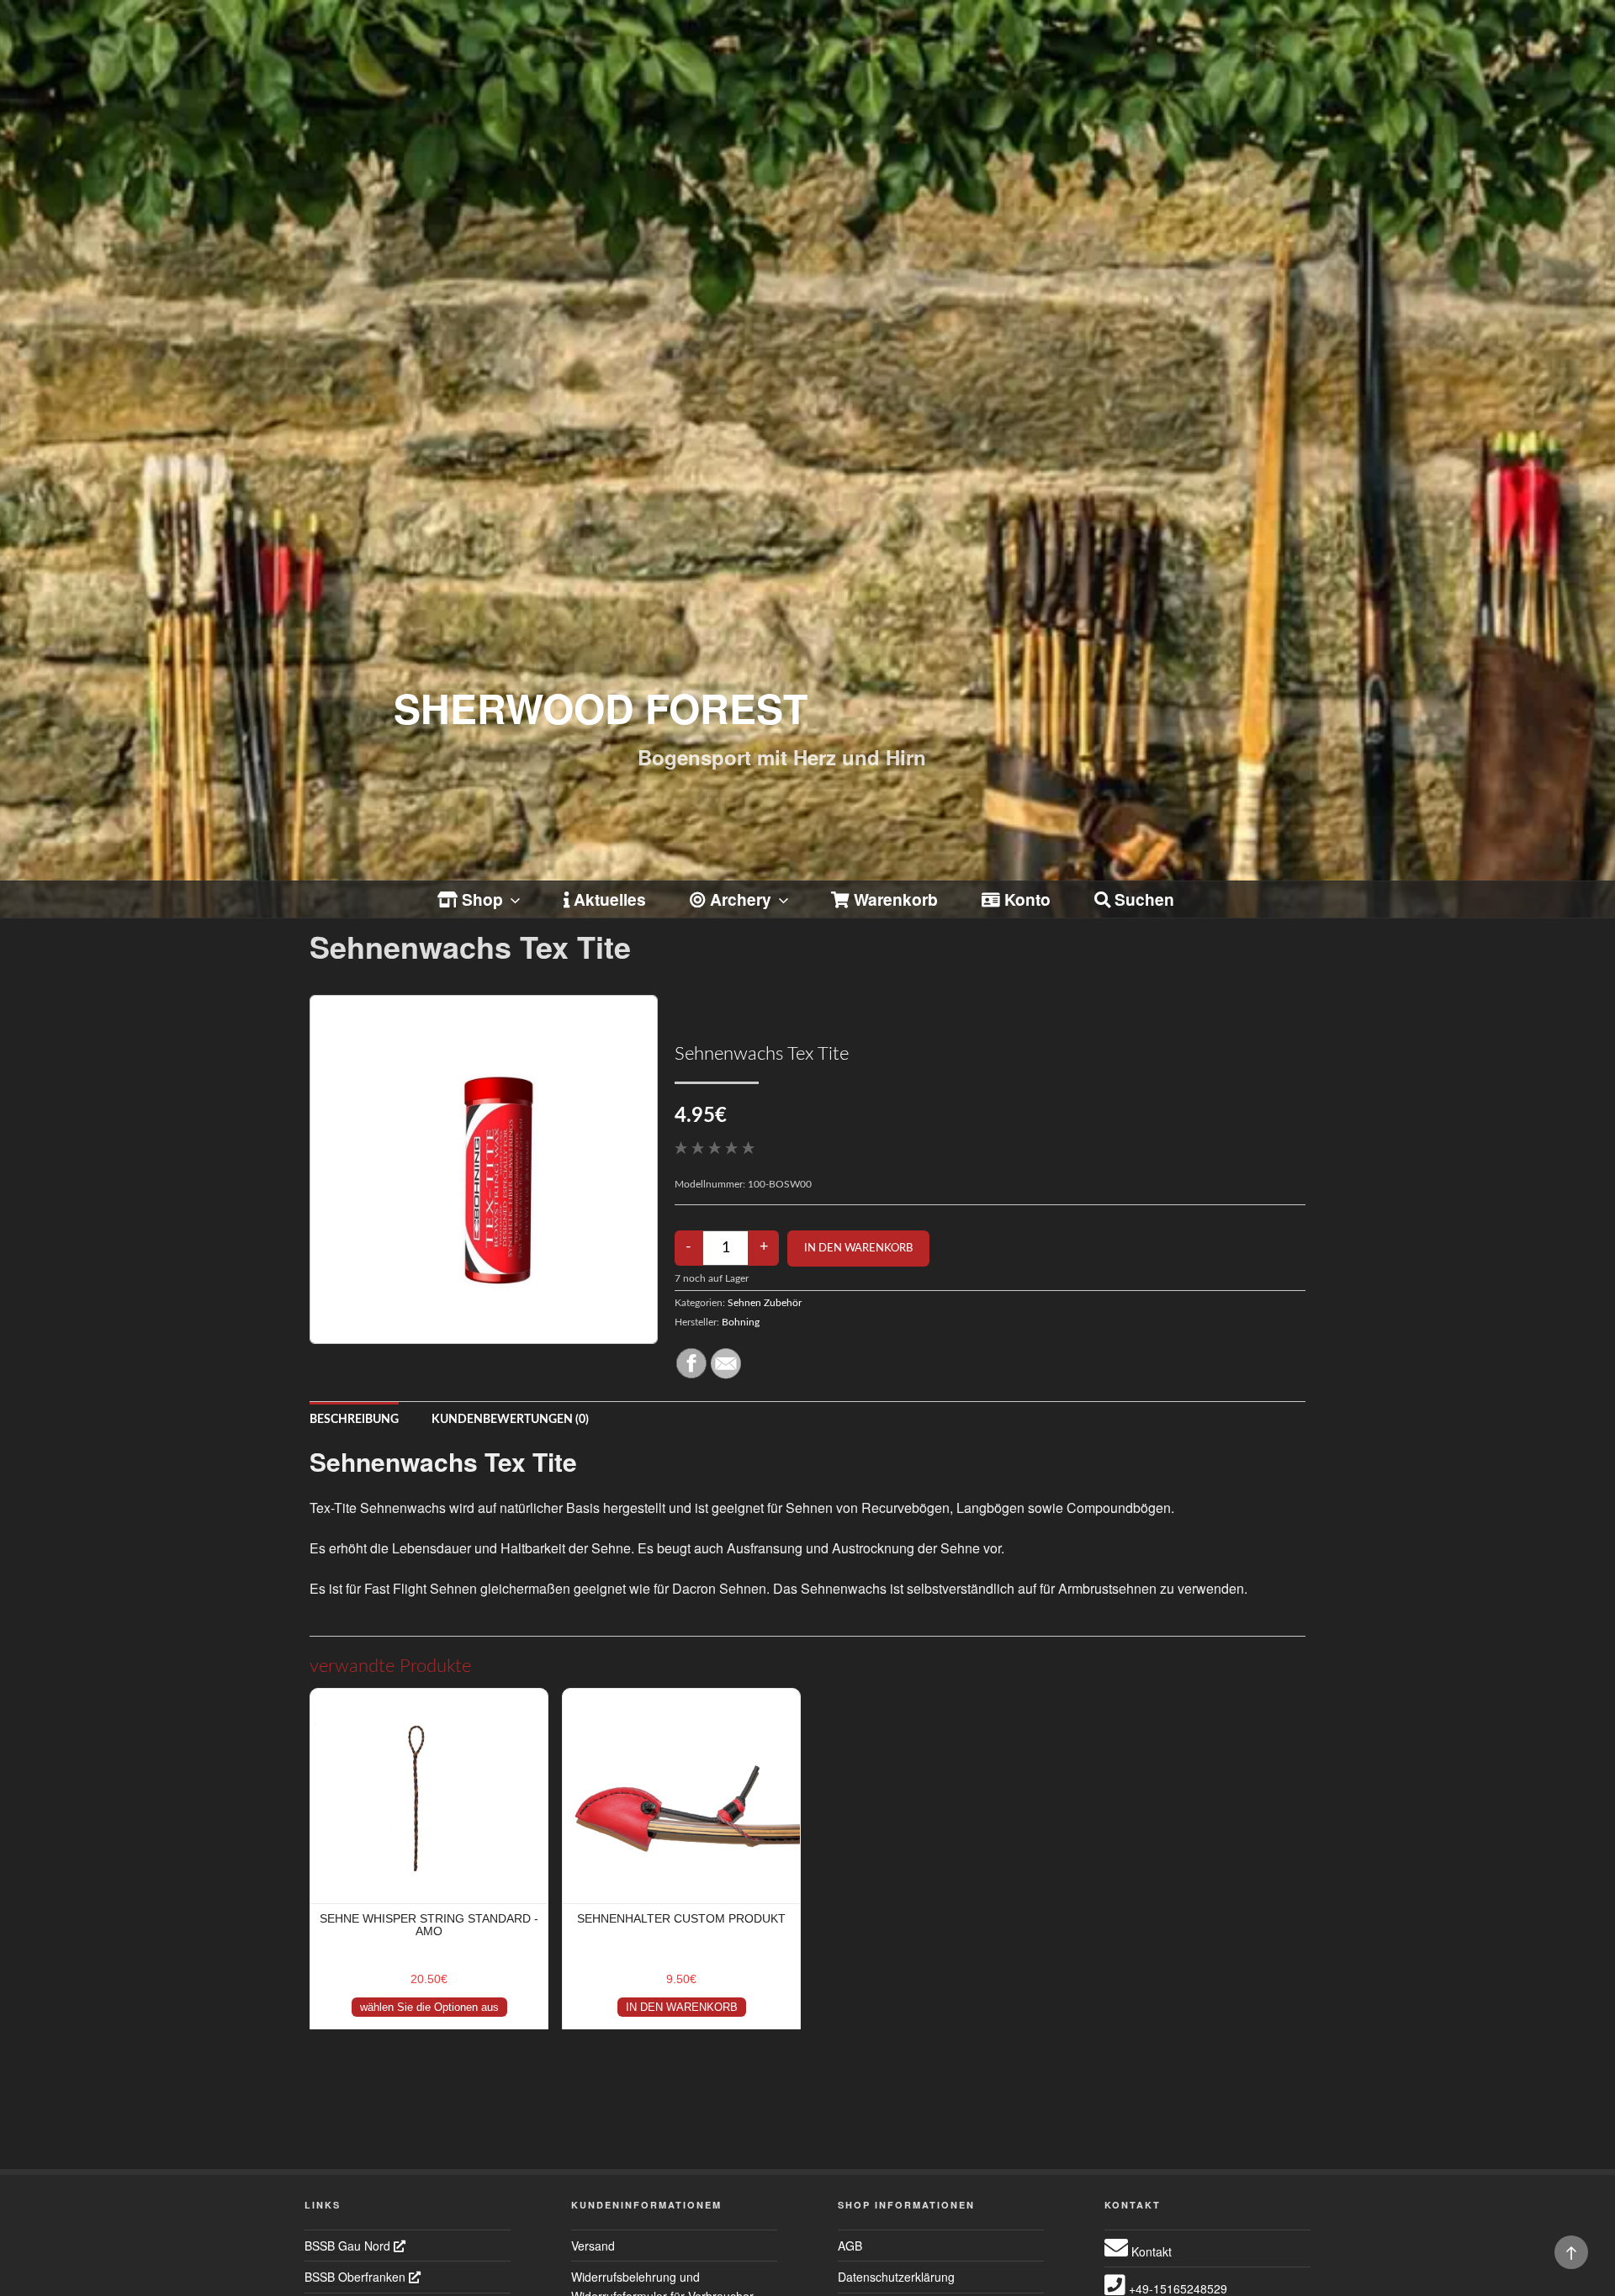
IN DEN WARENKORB (682, 2007)
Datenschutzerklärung (896, 2277)
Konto (1025, 899)
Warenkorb (894, 899)
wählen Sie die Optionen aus (429, 2007)
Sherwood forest (601, 708)
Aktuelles (608, 899)
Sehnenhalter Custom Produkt (681, 1918)
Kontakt (1150, 2251)
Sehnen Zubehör (765, 1303)
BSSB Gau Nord (349, 2246)
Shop (480, 899)
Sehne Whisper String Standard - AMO (429, 1925)
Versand (593, 2246)
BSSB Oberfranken (357, 2277)
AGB (850, 2246)
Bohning (741, 1322)
